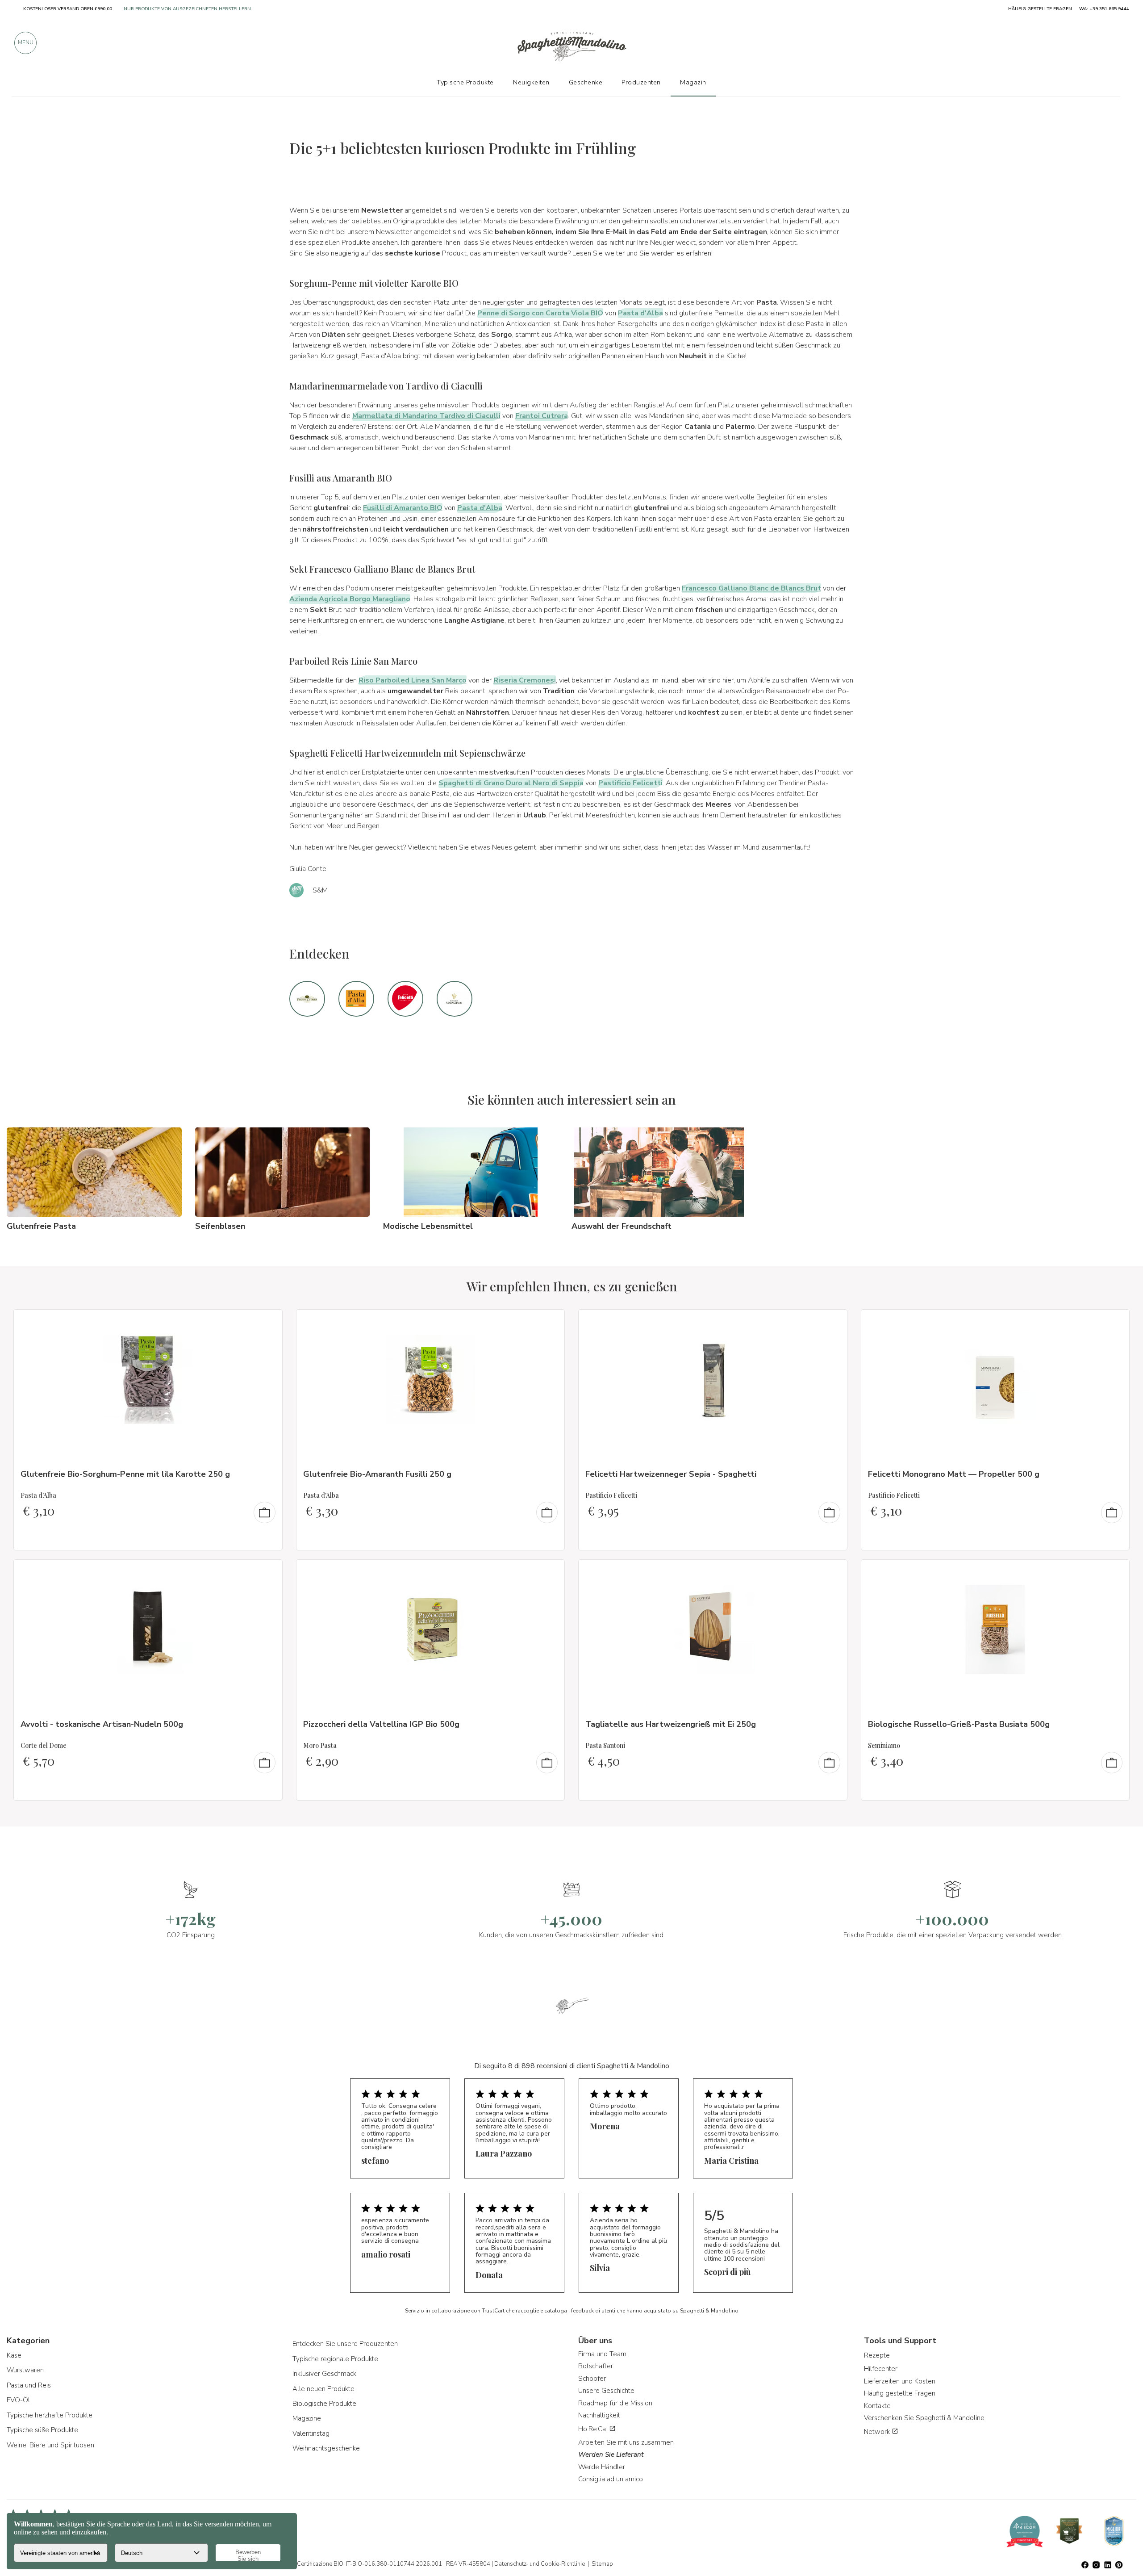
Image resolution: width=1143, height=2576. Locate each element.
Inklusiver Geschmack (324, 2374)
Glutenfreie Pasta (41, 1226)
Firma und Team (602, 2354)
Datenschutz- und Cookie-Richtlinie (540, 2564)
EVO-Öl (18, 2400)
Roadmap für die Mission (615, 2403)
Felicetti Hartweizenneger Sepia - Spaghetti (671, 1474)
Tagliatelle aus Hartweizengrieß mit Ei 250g (671, 1724)
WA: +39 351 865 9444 (1104, 9)
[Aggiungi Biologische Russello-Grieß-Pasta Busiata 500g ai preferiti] (1114, 1572)
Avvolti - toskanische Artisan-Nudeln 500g (102, 1724)
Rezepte (877, 2355)
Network (878, 2432)
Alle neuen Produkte (323, 2389)
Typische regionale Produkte (335, 2359)
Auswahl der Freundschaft (622, 1226)
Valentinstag (311, 2434)
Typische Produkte (465, 82)
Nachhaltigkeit (599, 2415)
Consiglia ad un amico (611, 2479)
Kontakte (877, 2406)
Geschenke (586, 82)
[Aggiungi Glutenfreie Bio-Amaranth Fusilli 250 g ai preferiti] (550, 1322)
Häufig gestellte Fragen (900, 2393)
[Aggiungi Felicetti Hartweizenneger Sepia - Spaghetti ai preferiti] (832, 1322)
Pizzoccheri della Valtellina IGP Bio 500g (381, 1724)
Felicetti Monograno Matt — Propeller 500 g (954, 1474)
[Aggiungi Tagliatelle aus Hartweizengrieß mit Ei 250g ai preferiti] (832, 1572)
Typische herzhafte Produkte (50, 2415)
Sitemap (602, 2564)
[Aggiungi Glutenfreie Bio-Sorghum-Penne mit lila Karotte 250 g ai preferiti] (267, 1322)
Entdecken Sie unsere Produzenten (345, 2344)
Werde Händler (602, 2467)
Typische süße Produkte (42, 2430)
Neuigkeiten (531, 82)
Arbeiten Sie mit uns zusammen (626, 2442)
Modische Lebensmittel (428, 1226)
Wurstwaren (25, 2370)
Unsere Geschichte (606, 2391)
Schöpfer (592, 2379)
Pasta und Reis (29, 2385)
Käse (14, 2355)
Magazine (307, 2418)
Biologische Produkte (324, 2404)
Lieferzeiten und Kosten (900, 2381)
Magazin (693, 82)
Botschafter (596, 2366)
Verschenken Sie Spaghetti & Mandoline (924, 2418)
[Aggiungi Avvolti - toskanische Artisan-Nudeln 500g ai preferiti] (267, 1572)
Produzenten (641, 82)
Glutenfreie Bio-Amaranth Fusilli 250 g (377, 1474)
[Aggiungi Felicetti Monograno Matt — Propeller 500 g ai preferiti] (1114, 1322)
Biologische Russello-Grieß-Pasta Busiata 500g (959, 1724)
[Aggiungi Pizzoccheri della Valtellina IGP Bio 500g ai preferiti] (550, 1572)
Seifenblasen (220, 1226)
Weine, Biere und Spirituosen (50, 2445)
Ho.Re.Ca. (594, 2429)
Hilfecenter (881, 2369)
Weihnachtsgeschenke (326, 2448)
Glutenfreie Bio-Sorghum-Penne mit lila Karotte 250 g (125, 1474)
